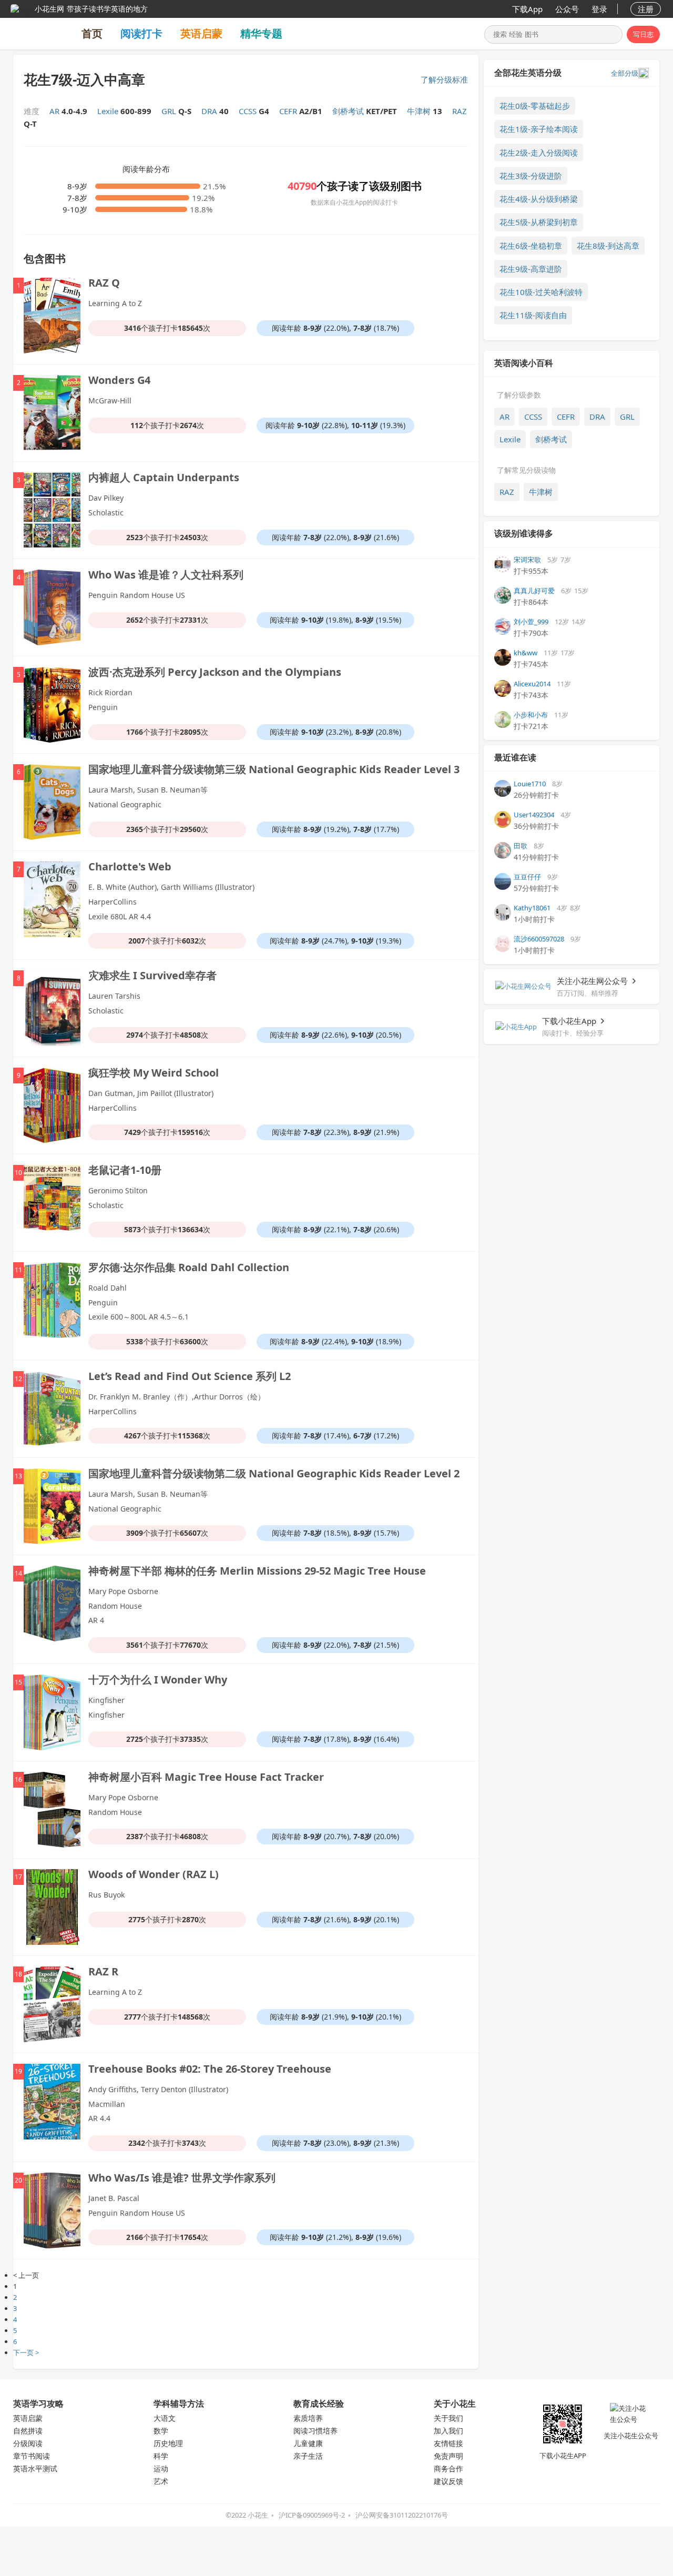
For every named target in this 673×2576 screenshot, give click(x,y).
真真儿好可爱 (534, 591)
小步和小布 (531, 715)
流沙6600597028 (539, 939)
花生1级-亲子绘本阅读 (539, 129)
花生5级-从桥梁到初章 (539, 222)
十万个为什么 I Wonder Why (158, 1680)
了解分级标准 (444, 79)
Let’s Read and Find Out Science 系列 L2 (190, 1376)
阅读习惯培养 (315, 2431)
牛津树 (541, 492)
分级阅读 (28, 2443)
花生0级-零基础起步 (535, 106)
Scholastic (106, 513)
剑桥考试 (551, 439)
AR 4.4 (99, 2118)
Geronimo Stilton (118, 1190)
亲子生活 (308, 2456)
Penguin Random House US (137, 595)
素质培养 (308, 2418)
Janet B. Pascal (114, 2198)
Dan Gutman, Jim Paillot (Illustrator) (151, 1093)
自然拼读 (28, 2431)
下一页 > (26, 2352)
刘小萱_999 (531, 622)
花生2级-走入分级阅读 (539, 153)
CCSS (533, 417)
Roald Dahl (108, 1288)
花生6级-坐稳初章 (531, 246)
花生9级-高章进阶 (531, 269)
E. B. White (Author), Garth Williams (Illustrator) (171, 887)
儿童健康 (308, 2443)
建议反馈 (448, 2481)
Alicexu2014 (532, 684)
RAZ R (103, 1971)
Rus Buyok (106, 1895)
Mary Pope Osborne (123, 1591)
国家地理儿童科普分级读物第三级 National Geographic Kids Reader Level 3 (274, 769)
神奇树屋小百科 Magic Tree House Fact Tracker (206, 1777)
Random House (115, 1606)
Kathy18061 (532, 908)
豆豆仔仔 (527, 877)
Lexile (510, 439)
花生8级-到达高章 (608, 246)
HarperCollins (113, 902)
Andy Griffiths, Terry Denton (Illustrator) (158, 2089)
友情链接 (448, 2443)
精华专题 (261, 33)
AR (504, 417)
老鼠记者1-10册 (125, 1170)
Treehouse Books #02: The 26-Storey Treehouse (210, 2069)
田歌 (521, 846)
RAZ (507, 492)
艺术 (161, 2481)
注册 (646, 9)
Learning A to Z (115, 303)
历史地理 (168, 2443)
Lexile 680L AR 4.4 (120, 916)
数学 (161, 2431)
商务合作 (448, 2468)
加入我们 (448, 2431)
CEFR (566, 417)
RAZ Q (104, 283)
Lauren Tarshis (114, 996)
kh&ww (526, 653)
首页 (92, 33)
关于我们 (448, 2418)
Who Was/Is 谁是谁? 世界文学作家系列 (182, 2178)
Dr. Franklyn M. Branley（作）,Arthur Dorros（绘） (177, 1397)
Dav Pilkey (106, 498)
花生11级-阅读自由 (533, 315)
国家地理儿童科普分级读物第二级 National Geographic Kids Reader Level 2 (274, 1473)
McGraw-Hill (110, 400)
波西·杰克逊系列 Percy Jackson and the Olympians (215, 672)
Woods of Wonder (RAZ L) (154, 1874)
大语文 (165, 2418)
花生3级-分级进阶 (531, 176)
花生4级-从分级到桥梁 (539, 199)
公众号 (567, 9)
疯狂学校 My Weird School (154, 1073)
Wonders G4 (119, 380)
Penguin (103, 707)
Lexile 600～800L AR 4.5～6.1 (139, 1317)
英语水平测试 (35, 2468)
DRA (597, 417)
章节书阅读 (32, 2456)
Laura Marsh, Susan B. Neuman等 (148, 790)
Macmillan (107, 2104)
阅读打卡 (141, 33)
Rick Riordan (110, 692)
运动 (161, 2468)
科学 (161, 2456)
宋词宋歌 (527, 560)
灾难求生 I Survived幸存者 (152, 975)
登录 (599, 9)
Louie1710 (530, 784)
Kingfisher (106, 1700)
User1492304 (534, 815)
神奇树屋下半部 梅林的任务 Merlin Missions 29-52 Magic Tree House (257, 1571)
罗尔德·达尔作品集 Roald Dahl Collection (189, 1267)
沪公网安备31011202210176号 (402, 2515)
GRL (627, 417)
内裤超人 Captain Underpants (164, 477)
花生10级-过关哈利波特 (541, 292)
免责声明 (448, 2456)
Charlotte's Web (130, 866)
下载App (527, 9)
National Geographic (125, 804)
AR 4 (96, 1620)
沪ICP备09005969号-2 (312, 2515)
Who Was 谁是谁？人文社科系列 (166, 575)
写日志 (643, 34)
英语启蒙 (201, 33)
